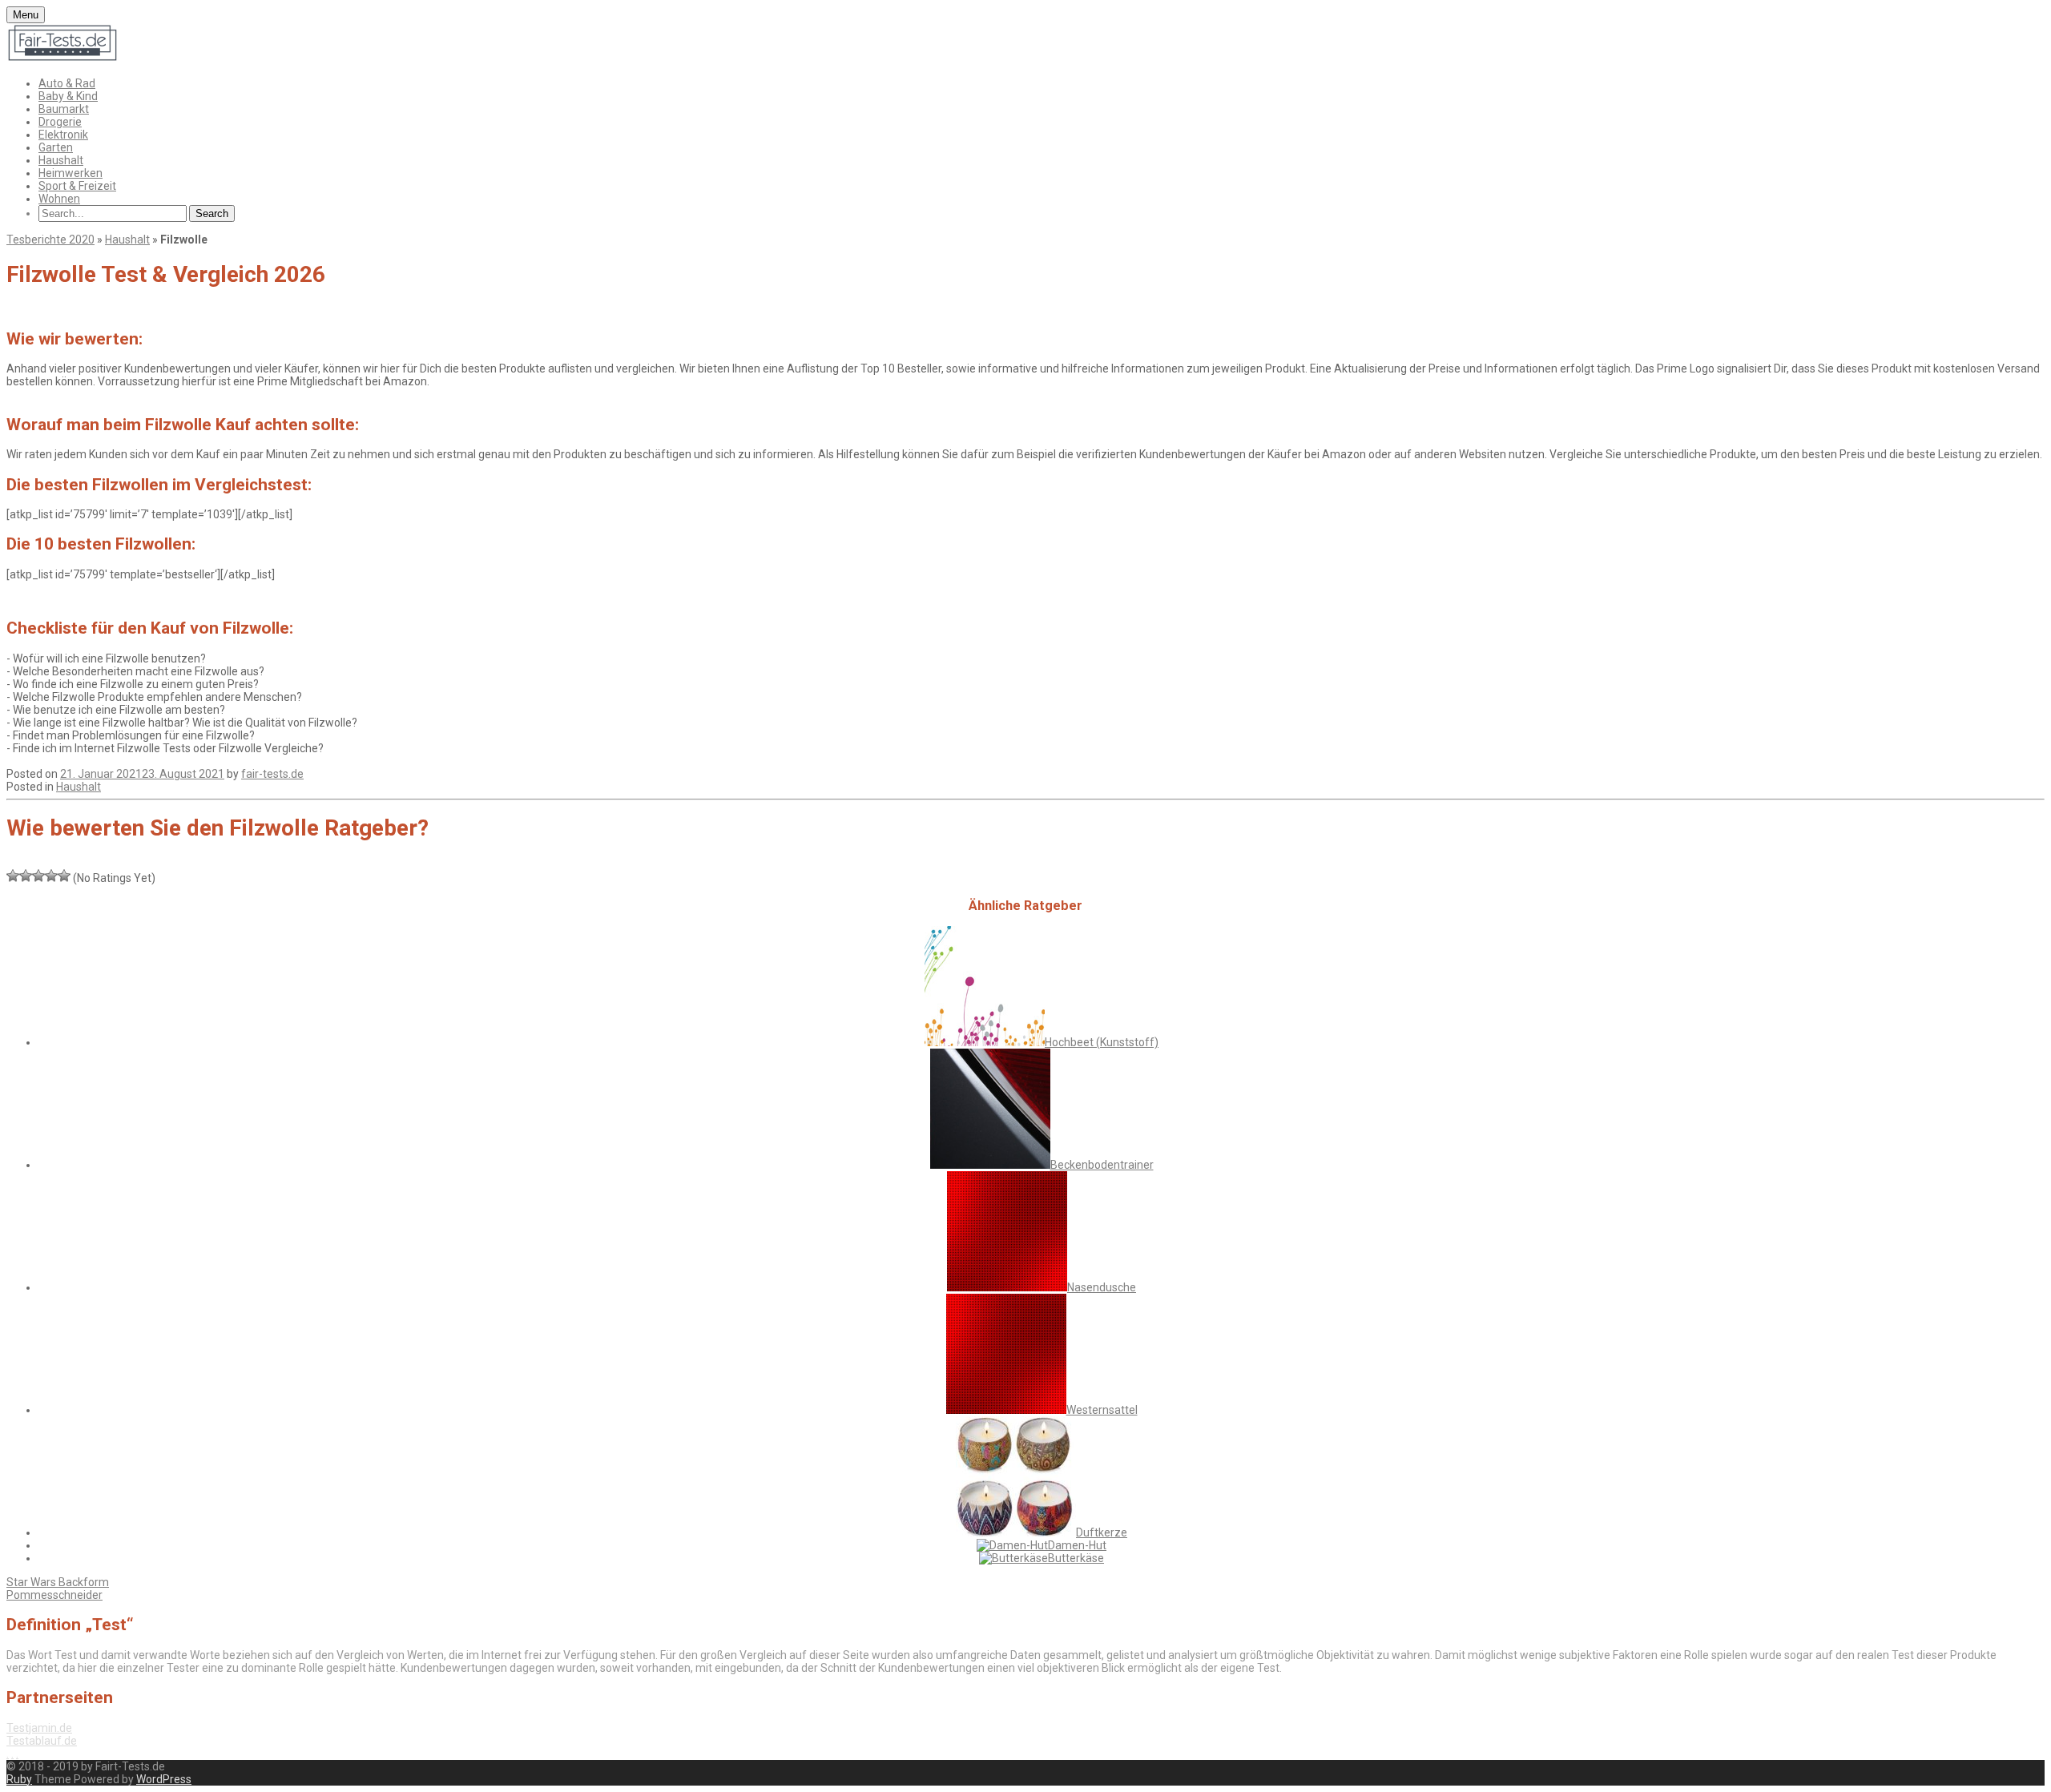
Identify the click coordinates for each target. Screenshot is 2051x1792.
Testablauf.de (42, 1741)
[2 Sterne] (26, 876)
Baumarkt (64, 109)
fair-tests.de (272, 774)
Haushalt (61, 160)
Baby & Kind (68, 96)
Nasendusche (1102, 1287)
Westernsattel (1102, 1410)
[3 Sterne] (38, 876)
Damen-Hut (1077, 1545)
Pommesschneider (54, 1595)
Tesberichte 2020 (50, 240)
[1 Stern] (13, 876)
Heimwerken (71, 173)
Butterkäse (1076, 1558)
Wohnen (59, 199)
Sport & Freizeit (77, 186)
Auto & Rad (67, 83)
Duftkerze (1102, 1532)
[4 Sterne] (51, 876)
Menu (26, 15)
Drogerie (60, 122)
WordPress (164, 1779)
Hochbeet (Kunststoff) (1102, 1042)
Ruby (19, 1779)
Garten (56, 147)
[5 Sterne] (64, 876)
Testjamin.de (39, 1728)
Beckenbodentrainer (1102, 1165)
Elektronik (63, 135)
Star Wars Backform (58, 1582)
